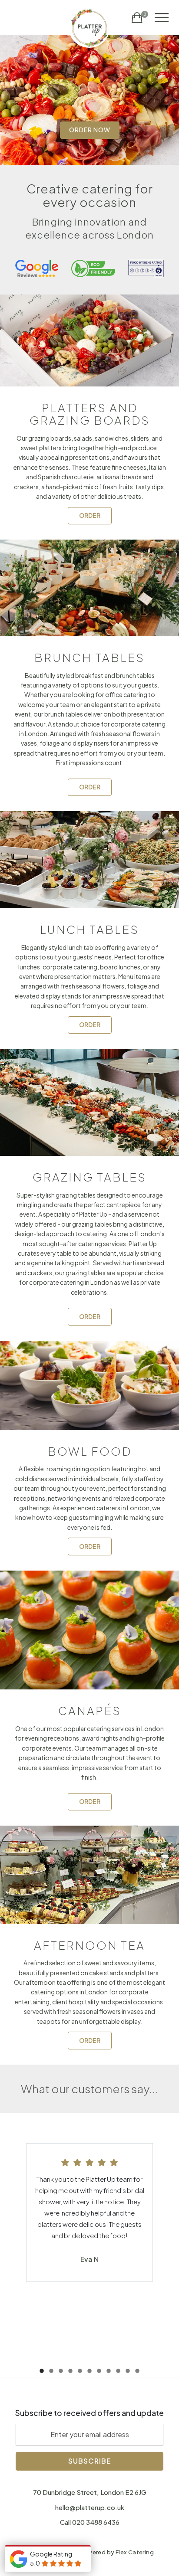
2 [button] (51, 2373)
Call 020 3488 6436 (90, 2522)
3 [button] (61, 2373)
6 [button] (89, 2373)
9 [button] (118, 2373)
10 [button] (128, 2373)
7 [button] (99, 2373)
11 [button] (137, 2373)
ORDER (90, 515)
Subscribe (90, 2461)
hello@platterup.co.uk (90, 2507)
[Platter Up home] (89, 27)
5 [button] (80, 2373)
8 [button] (109, 2373)
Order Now (90, 130)
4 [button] (70, 2373)
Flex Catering (135, 2552)
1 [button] (42, 2373)
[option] (89, 100)
